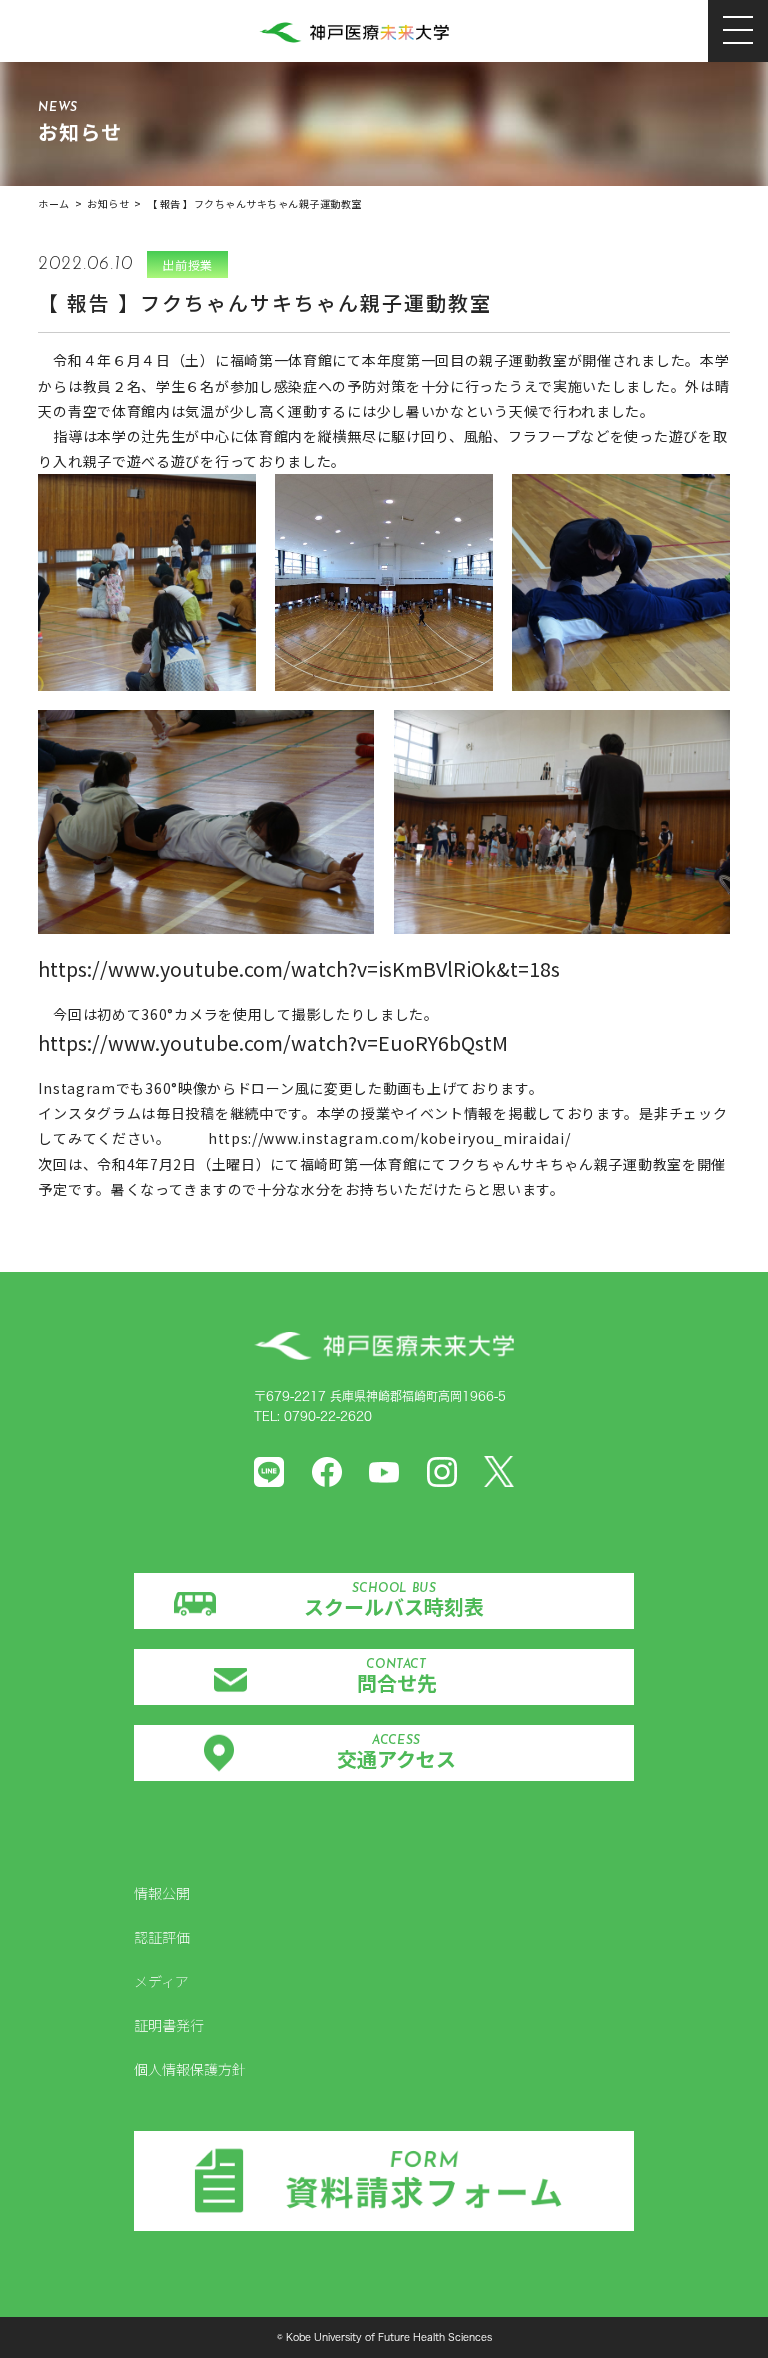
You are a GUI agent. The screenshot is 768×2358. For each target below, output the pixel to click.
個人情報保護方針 (190, 2069)
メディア (161, 1981)
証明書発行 (169, 2025)
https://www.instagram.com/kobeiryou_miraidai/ (389, 1138)
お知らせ (108, 203)
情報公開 (162, 1893)
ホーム (54, 203)
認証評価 (162, 1937)
